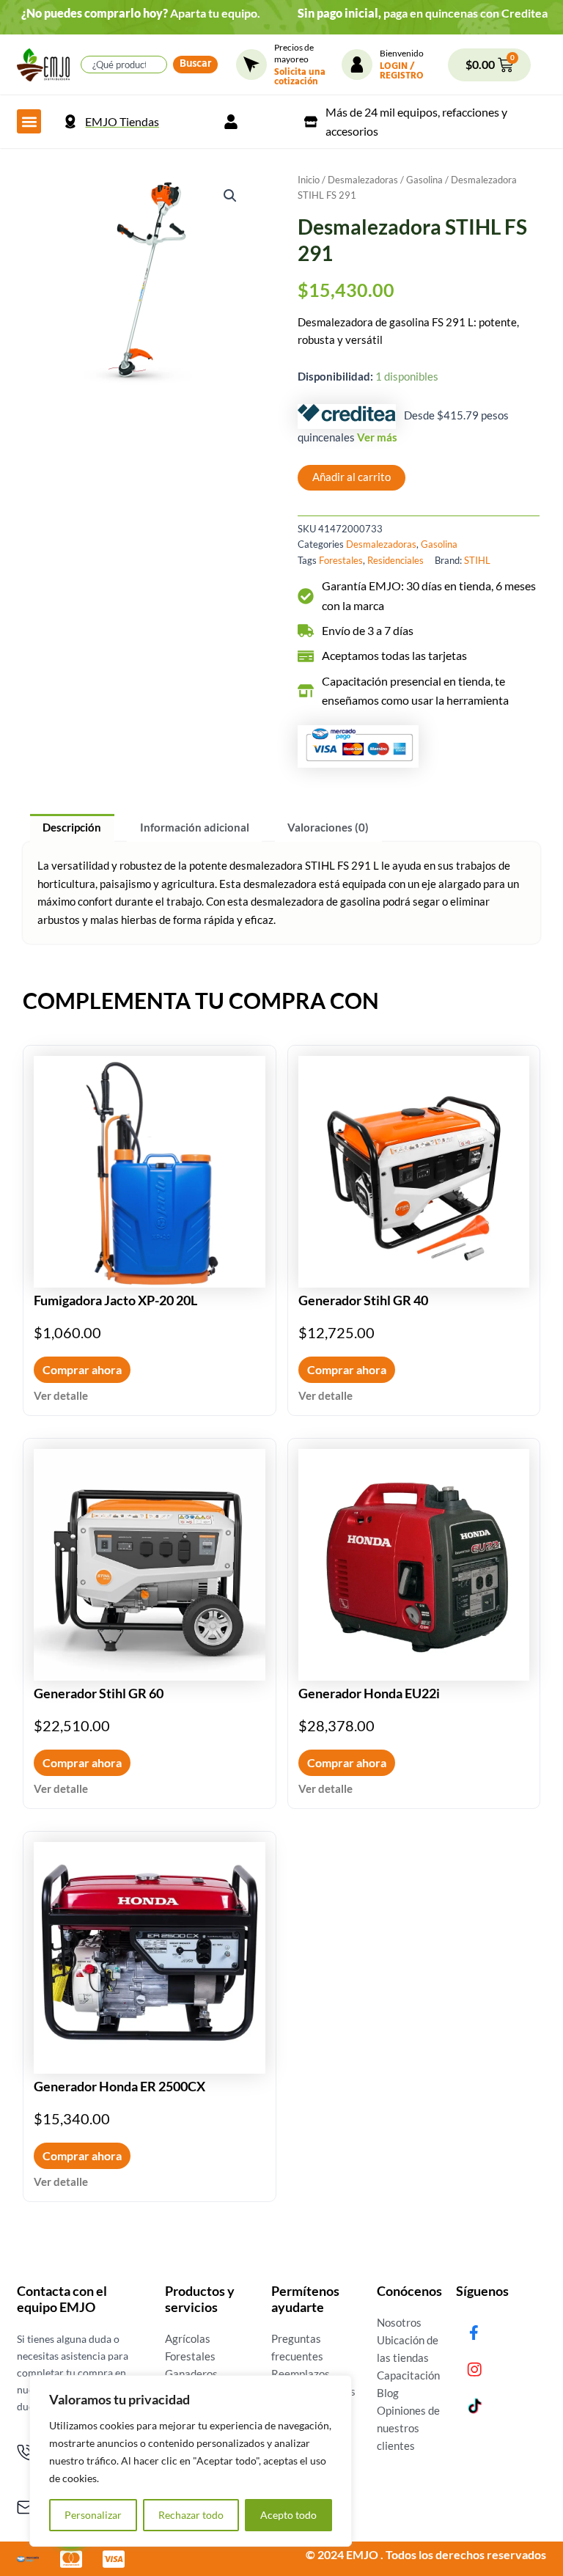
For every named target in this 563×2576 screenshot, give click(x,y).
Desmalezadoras (363, 180)
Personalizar (93, 2515)
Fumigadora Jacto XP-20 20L (115, 1300)
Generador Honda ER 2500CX (119, 2086)
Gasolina (424, 180)
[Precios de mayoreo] (251, 65)
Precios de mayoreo (294, 53)
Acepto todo (288, 2515)
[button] (29, 121)
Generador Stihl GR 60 (99, 1693)
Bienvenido (402, 53)
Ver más (377, 437)
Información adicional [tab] (195, 828)
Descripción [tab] (72, 828)
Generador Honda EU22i (369, 1693)
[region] (191, 2461)
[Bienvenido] (357, 65)
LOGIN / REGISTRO (402, 72)
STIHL (477, 560)
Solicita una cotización (300, 78)
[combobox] (124, 65)
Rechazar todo (191, 2515)
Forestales (341, 560)
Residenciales (395, 560)
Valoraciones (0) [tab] (328, 828)
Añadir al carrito (352, 477)
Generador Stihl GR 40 (363, 1300)
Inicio (309, 180)
